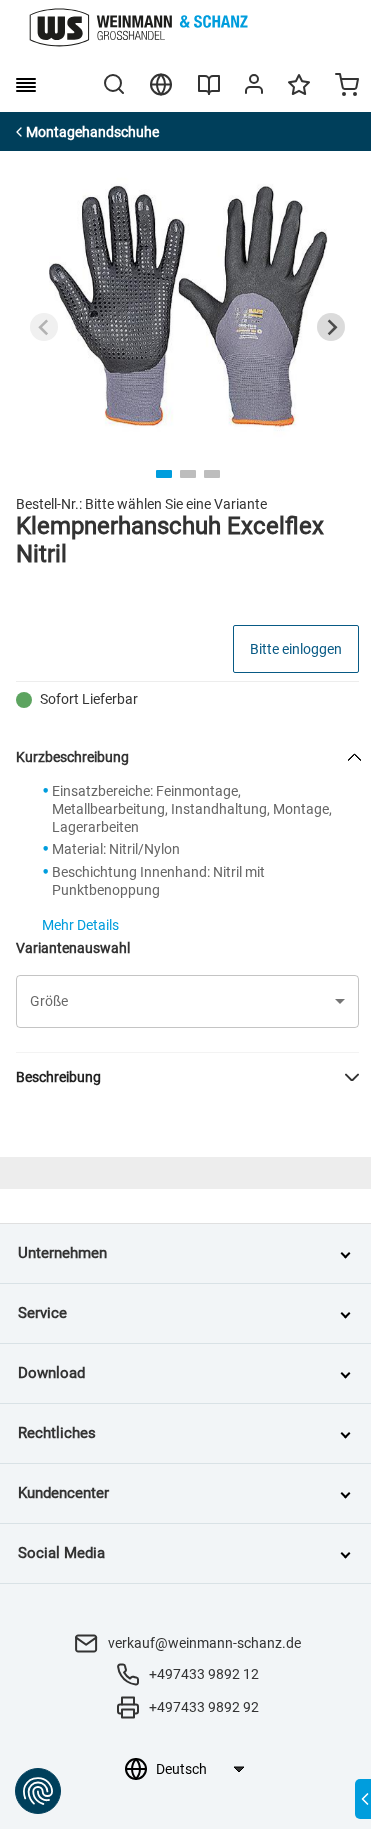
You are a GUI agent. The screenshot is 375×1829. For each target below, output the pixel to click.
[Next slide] (331, 327)
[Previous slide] (44, 327)
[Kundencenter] (254, 88)
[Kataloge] (209, 92)
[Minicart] (347, 87)
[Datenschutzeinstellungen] (38, 1791)
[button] (187, 1001)
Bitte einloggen (296, 649)
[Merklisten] (299, 94)
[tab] (164, 474)
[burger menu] (26, 85)
